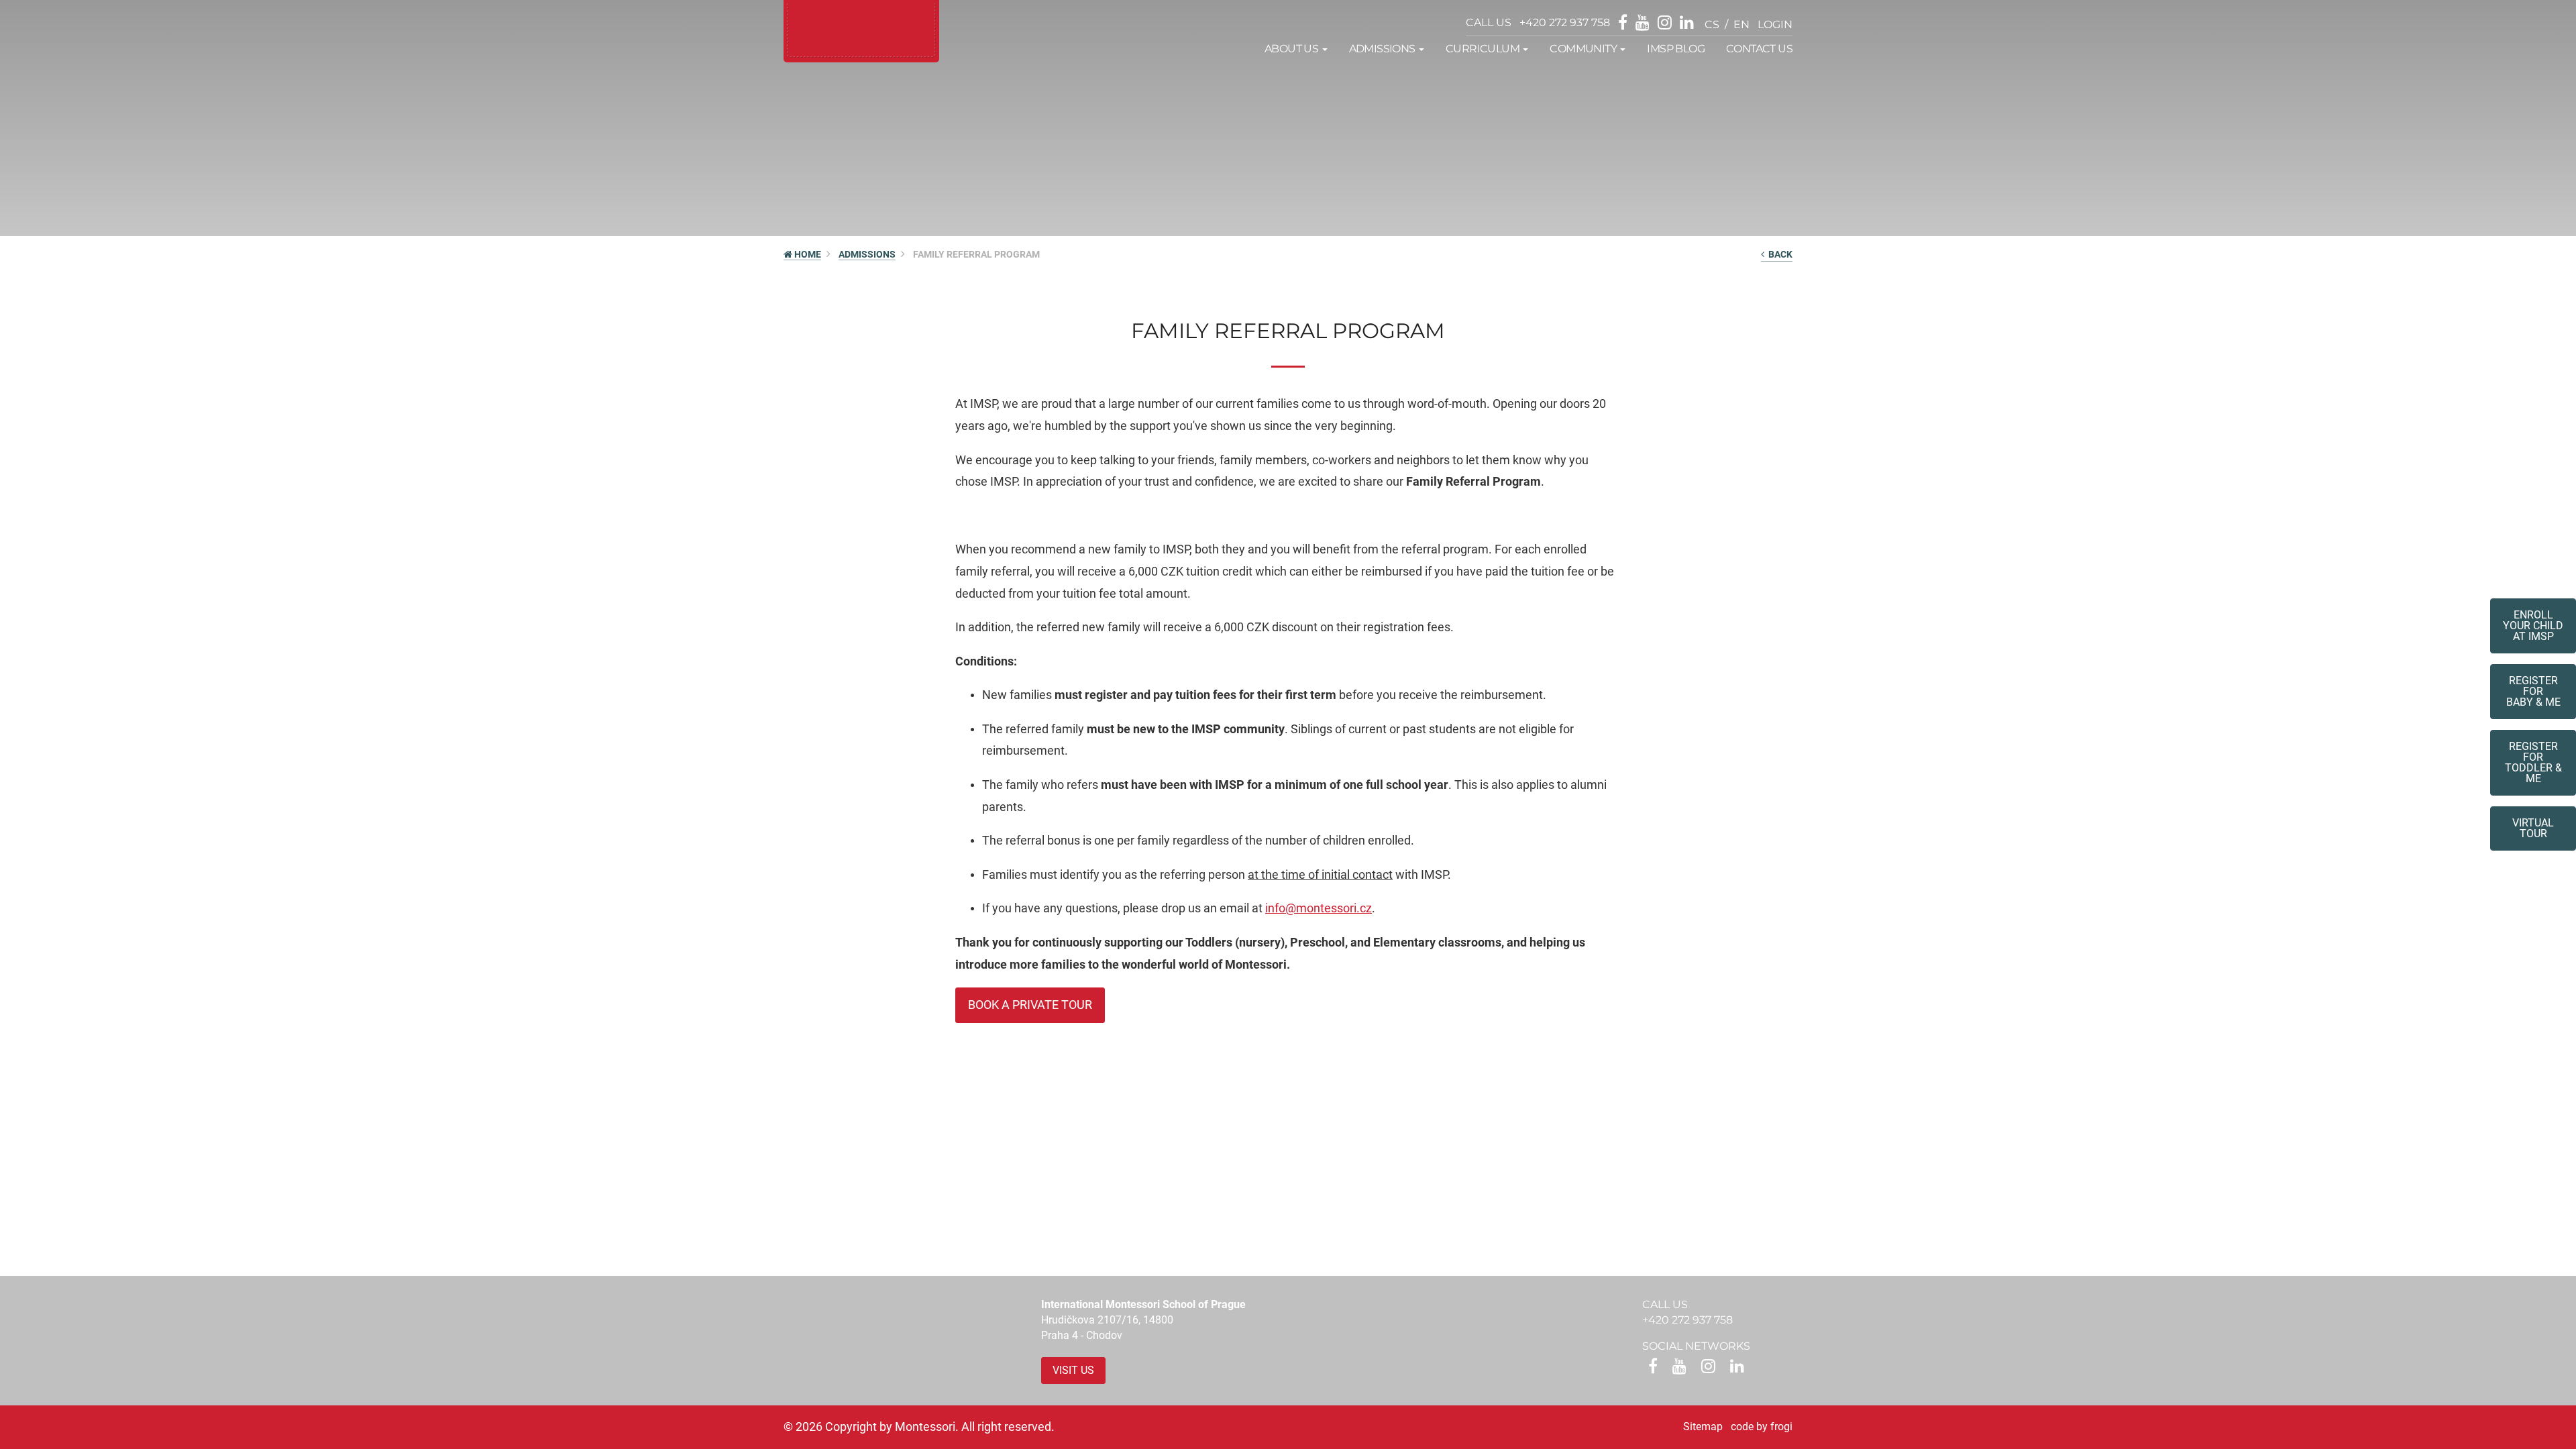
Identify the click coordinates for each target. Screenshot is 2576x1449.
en (1741, 24)
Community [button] (1584, 49)
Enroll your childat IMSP (2533, 626)
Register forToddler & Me (2533, 762)
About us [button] (1293, 49)
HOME (807, 254)
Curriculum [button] (1484, 49)
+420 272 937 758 (1565, 22)
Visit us (1073, 1370)
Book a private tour (1030, 1005)
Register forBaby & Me (2533, 691)
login (1775, 24)
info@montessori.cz (1319, 908)
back (1778, 254)
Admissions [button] (1383, 49)
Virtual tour (2533, 828)
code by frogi (1762, 1427)
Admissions (867, 254)
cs (1712, 24)
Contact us (1759, 49)
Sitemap (1703, 1427)
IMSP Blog (1676, 49)
